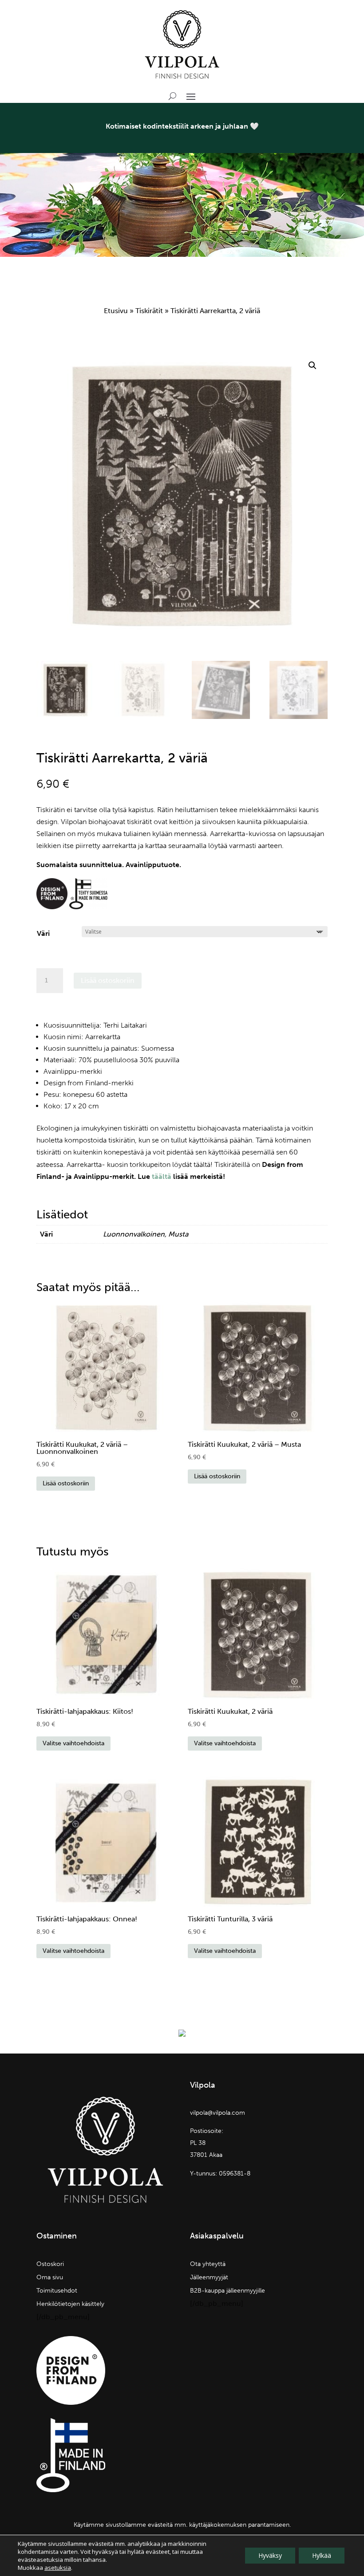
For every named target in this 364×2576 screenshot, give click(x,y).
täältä (162, 1176)
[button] (313, 365)
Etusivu (116, 311)
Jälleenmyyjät (209, 2278)
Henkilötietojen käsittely (70, 2304)
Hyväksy (270, 2555)
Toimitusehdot (57, 2291)
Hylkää (322, 2555)
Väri (43, 933)
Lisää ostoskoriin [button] (66, 1483)
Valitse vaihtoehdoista (73, 1743)
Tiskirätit (149, 311)
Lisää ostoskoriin (108, 980)
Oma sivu (50, 2278)
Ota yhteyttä (208, 2264)
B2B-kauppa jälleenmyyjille (227, 2291)
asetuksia (58, 2568)
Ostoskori (50, 2264)
